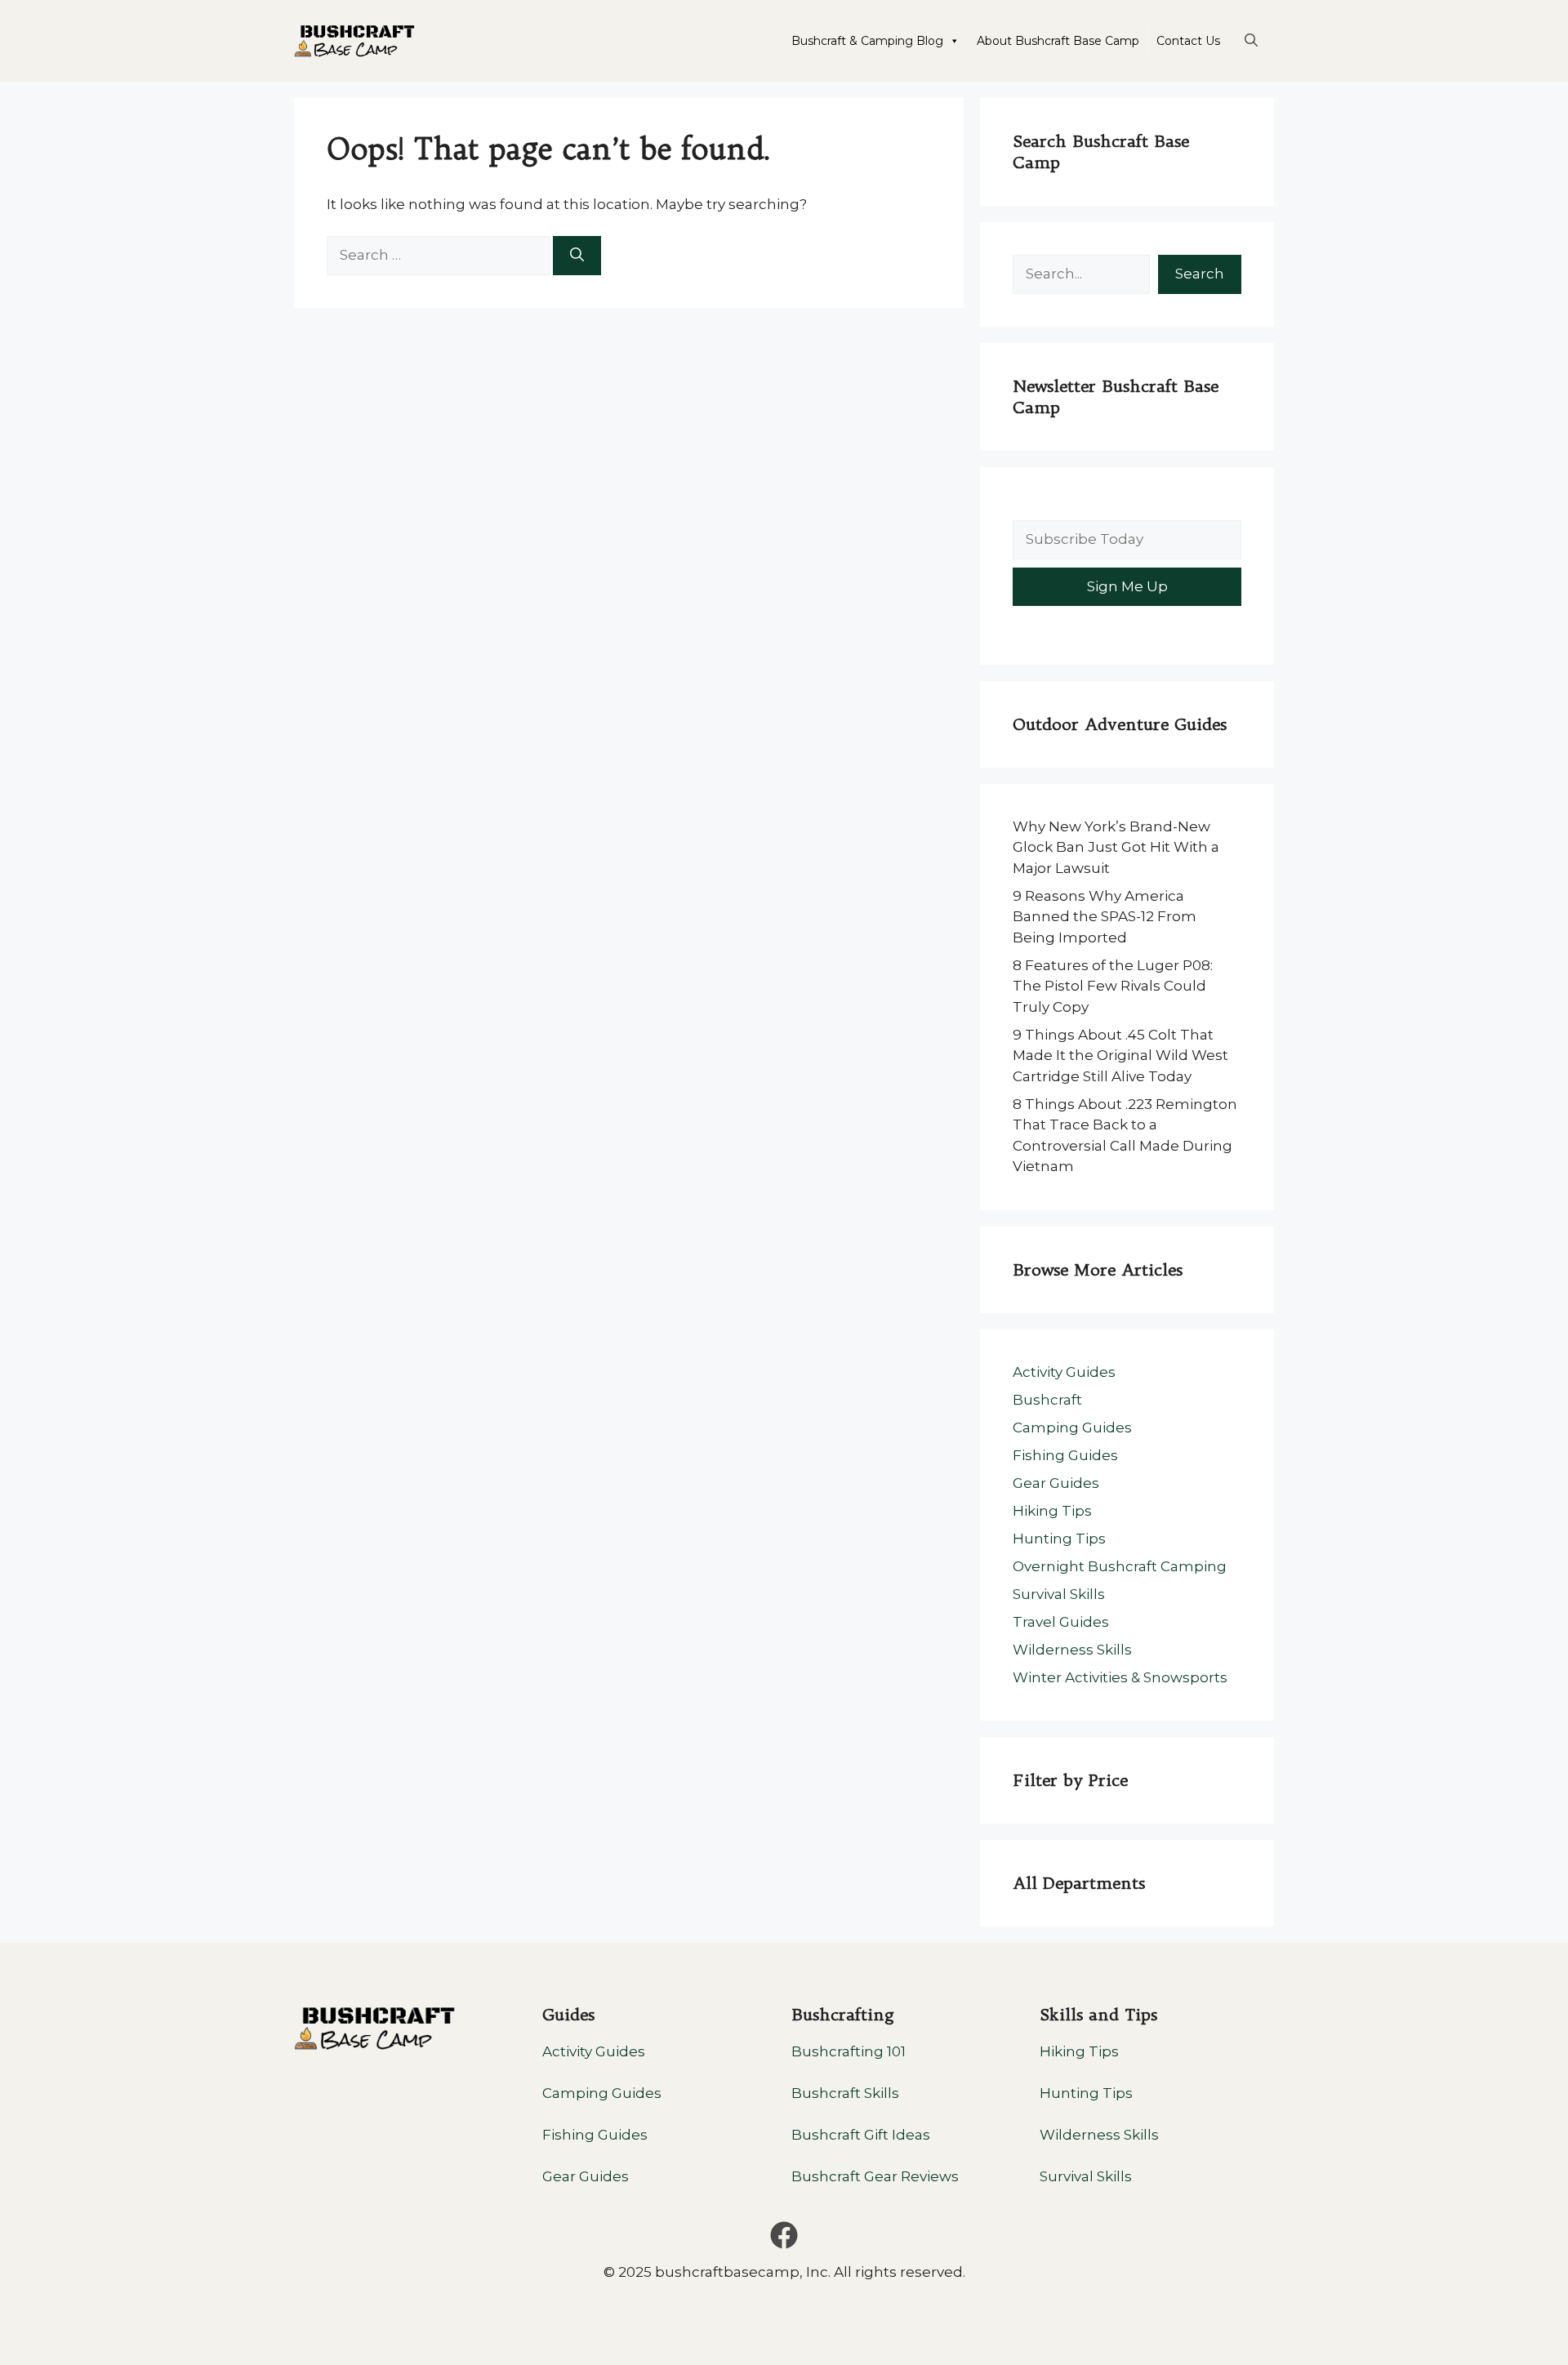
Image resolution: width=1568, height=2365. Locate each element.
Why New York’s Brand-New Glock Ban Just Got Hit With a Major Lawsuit (1116, 847)
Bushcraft (1047, 1400)
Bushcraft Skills (845, 2093)
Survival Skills (1059, 1594)
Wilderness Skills (1072, 1650)
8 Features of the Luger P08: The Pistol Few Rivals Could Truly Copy (1113, 986)
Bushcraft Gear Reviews (875, 2176)
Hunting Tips (1059, 1539)
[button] (1251, 41)
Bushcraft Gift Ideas (861, 2135)
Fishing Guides (1065, 1455)
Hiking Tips (1052, 1511)
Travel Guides (1061, 1622)
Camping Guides (1072, 1427)
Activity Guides (1064, 1372)
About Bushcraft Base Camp (1058, 41)
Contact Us (1188, 41)
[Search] (577, 256)
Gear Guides (1056, 1483)
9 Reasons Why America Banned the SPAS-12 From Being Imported (1105, 917)
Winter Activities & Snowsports (1120, 1677)
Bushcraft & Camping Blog (867, 41)
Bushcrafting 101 (849, 2051)
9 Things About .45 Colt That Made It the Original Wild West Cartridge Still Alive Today (1120, 1056)
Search (1200, 274)
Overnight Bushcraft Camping (1120, 1566)
